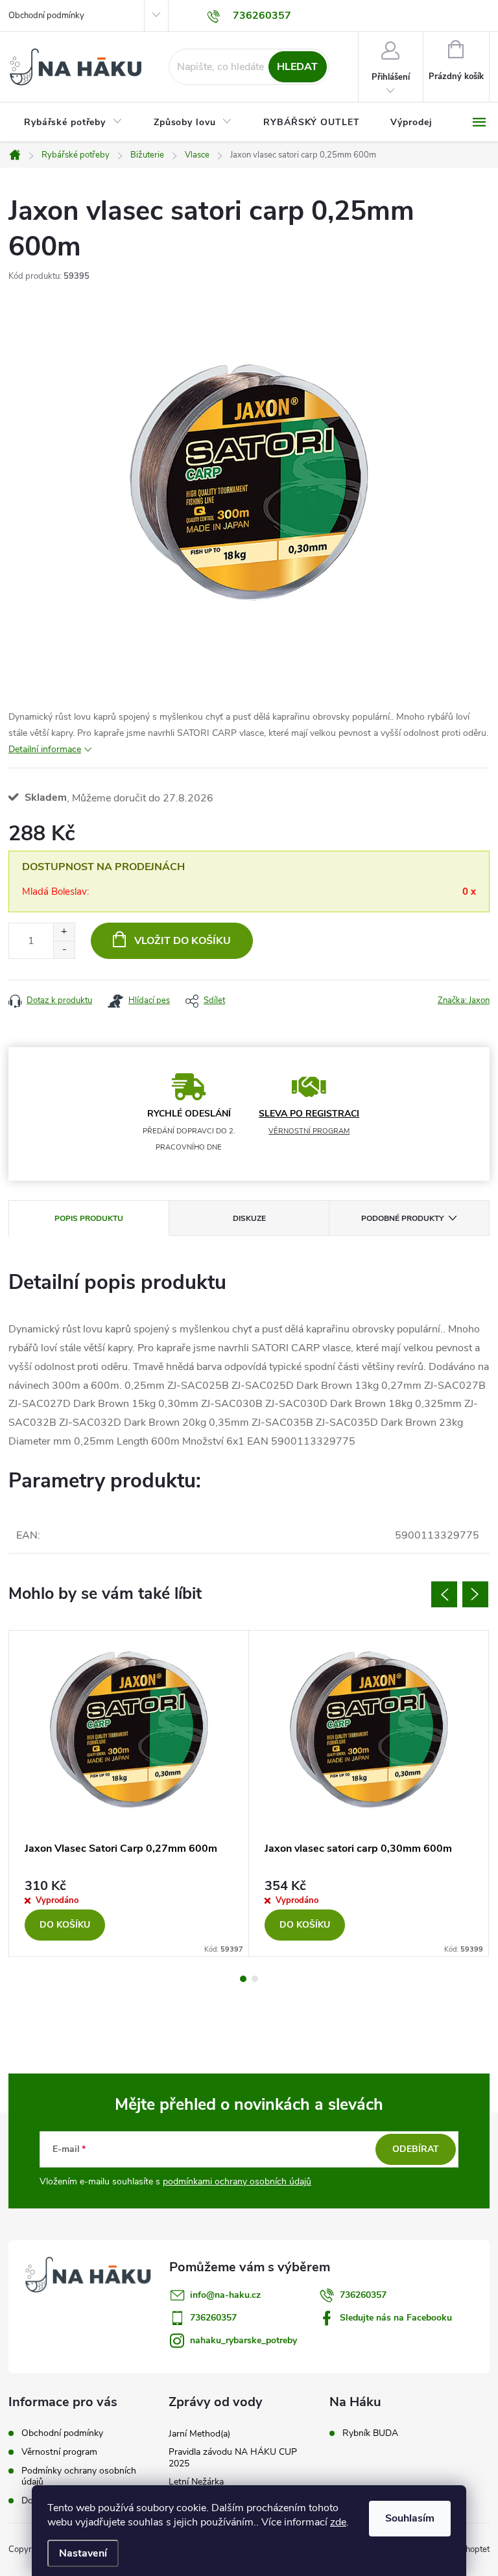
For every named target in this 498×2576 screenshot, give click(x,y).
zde (338, 2522)
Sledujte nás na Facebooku (396, 2318)
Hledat (297, 67)
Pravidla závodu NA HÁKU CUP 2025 (233, 2458)
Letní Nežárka (196, 2482)
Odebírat (416, 2149)
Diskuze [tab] (249, 1218)
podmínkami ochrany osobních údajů (237, 2181)
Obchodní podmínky (46, 16)
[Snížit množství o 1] (64, 950)
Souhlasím (410, 2518)
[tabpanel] (129, 1793)
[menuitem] (73, 123)
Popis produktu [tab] (89, 1218)
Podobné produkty (402, 1218)
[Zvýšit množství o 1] (64, 932)
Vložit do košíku (183, 941)
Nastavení (83, 2553)
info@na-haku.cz (225, 2295)
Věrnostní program (59, 2452)
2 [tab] (255, 1979)
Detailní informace (45, 749)
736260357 (363, 2295)
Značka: (464, 1000)
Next (475, 1594)
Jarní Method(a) (199, 2434)
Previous (444, 1594)
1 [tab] (243, 1979)
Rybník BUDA (370, 2433)
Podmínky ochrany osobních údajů (79, 2476)
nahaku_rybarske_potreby (243, 2340)
